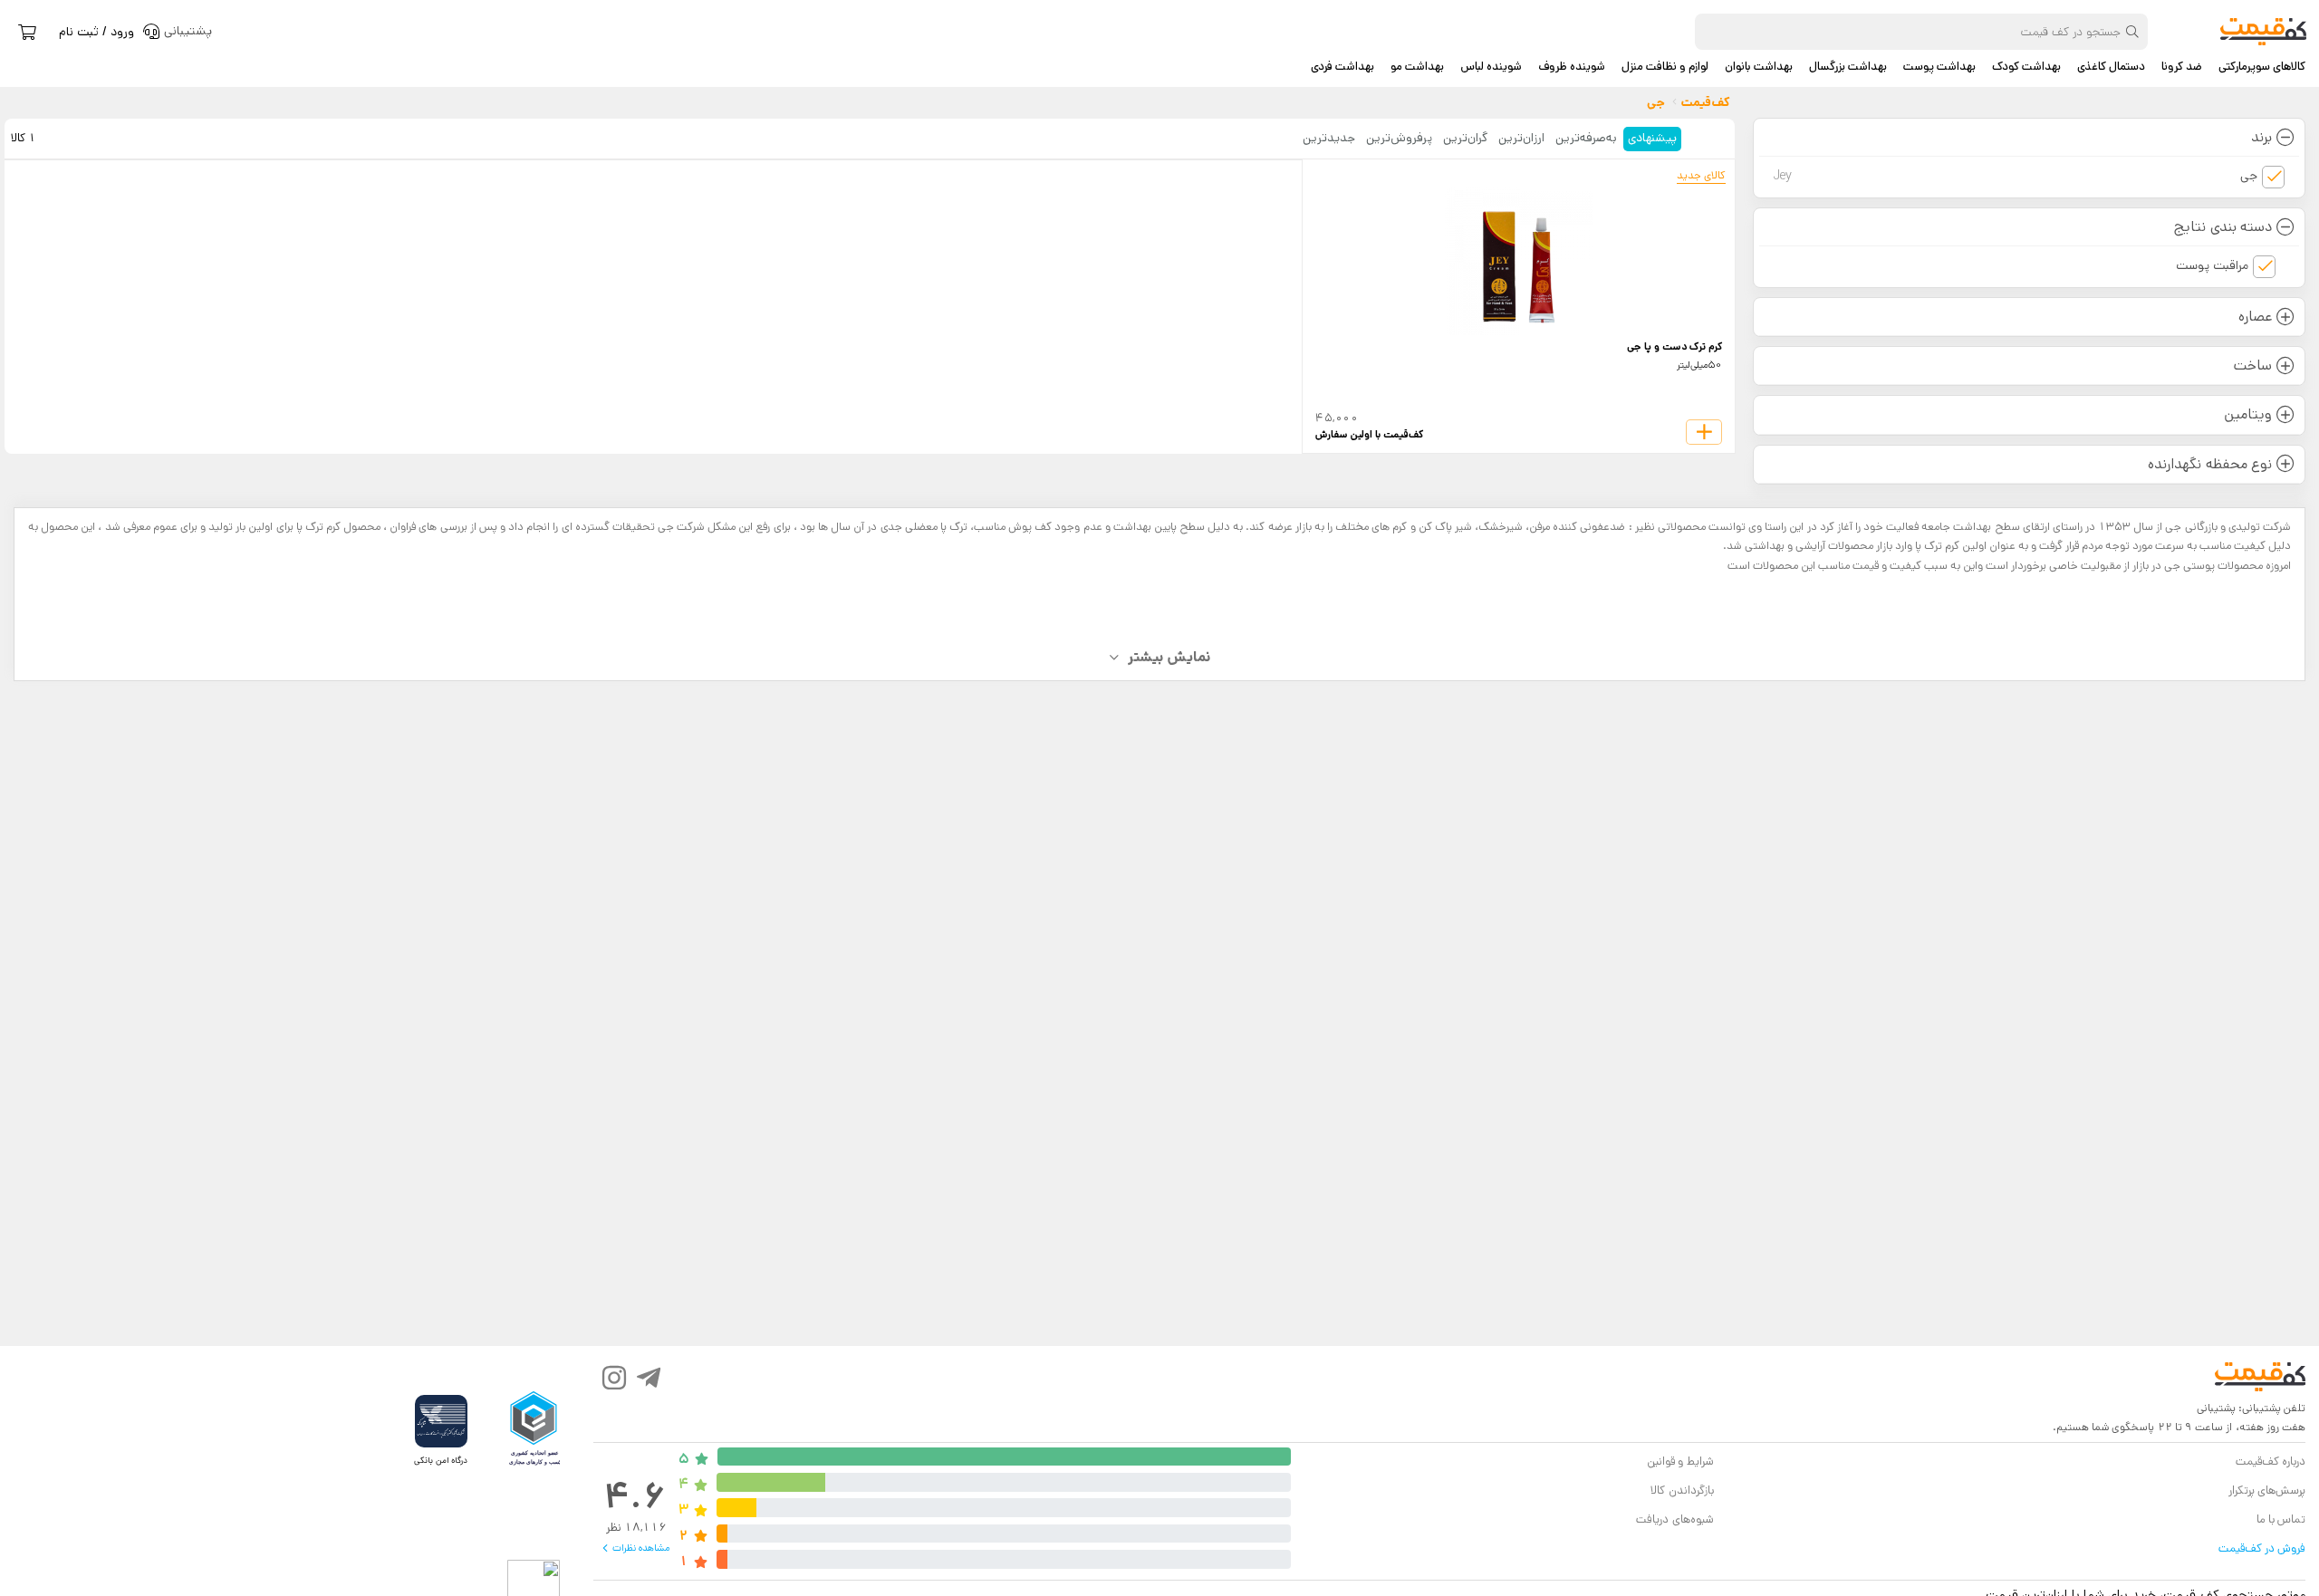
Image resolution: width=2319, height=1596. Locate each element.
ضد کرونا (2182, 67)
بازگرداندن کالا (1682, 1490)
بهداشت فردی (1342, 67)
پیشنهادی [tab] (1652, 138)
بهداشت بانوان (1759, 67)
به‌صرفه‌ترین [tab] (1586, 138)
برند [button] (2261, 137)
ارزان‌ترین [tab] (1521, 138)
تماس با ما (2281, 1519)
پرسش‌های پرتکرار (2267, 1490)
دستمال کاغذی (2111, 67)
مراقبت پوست (2212, 265)
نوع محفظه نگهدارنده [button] (2209, 464)
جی (2016, 176)
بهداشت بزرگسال (1848, 67)
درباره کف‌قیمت (2271, 1461)
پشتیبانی (2216, 1408)
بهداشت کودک (2026, 67)
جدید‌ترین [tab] (1329, 138)
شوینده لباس (1491, 67)
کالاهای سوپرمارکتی (2262, 67)
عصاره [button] (2255, 317)
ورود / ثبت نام (96, 32)
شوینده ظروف (1572, 67)
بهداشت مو (1417, 67)
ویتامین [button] (2248, 414)
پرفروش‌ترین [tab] (1399, 138)
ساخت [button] (2253, 365)
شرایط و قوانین (1680, 1461)
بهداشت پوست (1939, 67)
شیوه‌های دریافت (1674, 1519)
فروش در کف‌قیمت (2262, 1548)
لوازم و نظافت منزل (1665, 67)
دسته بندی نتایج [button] (2223, 227)
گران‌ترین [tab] (1465, 138)
